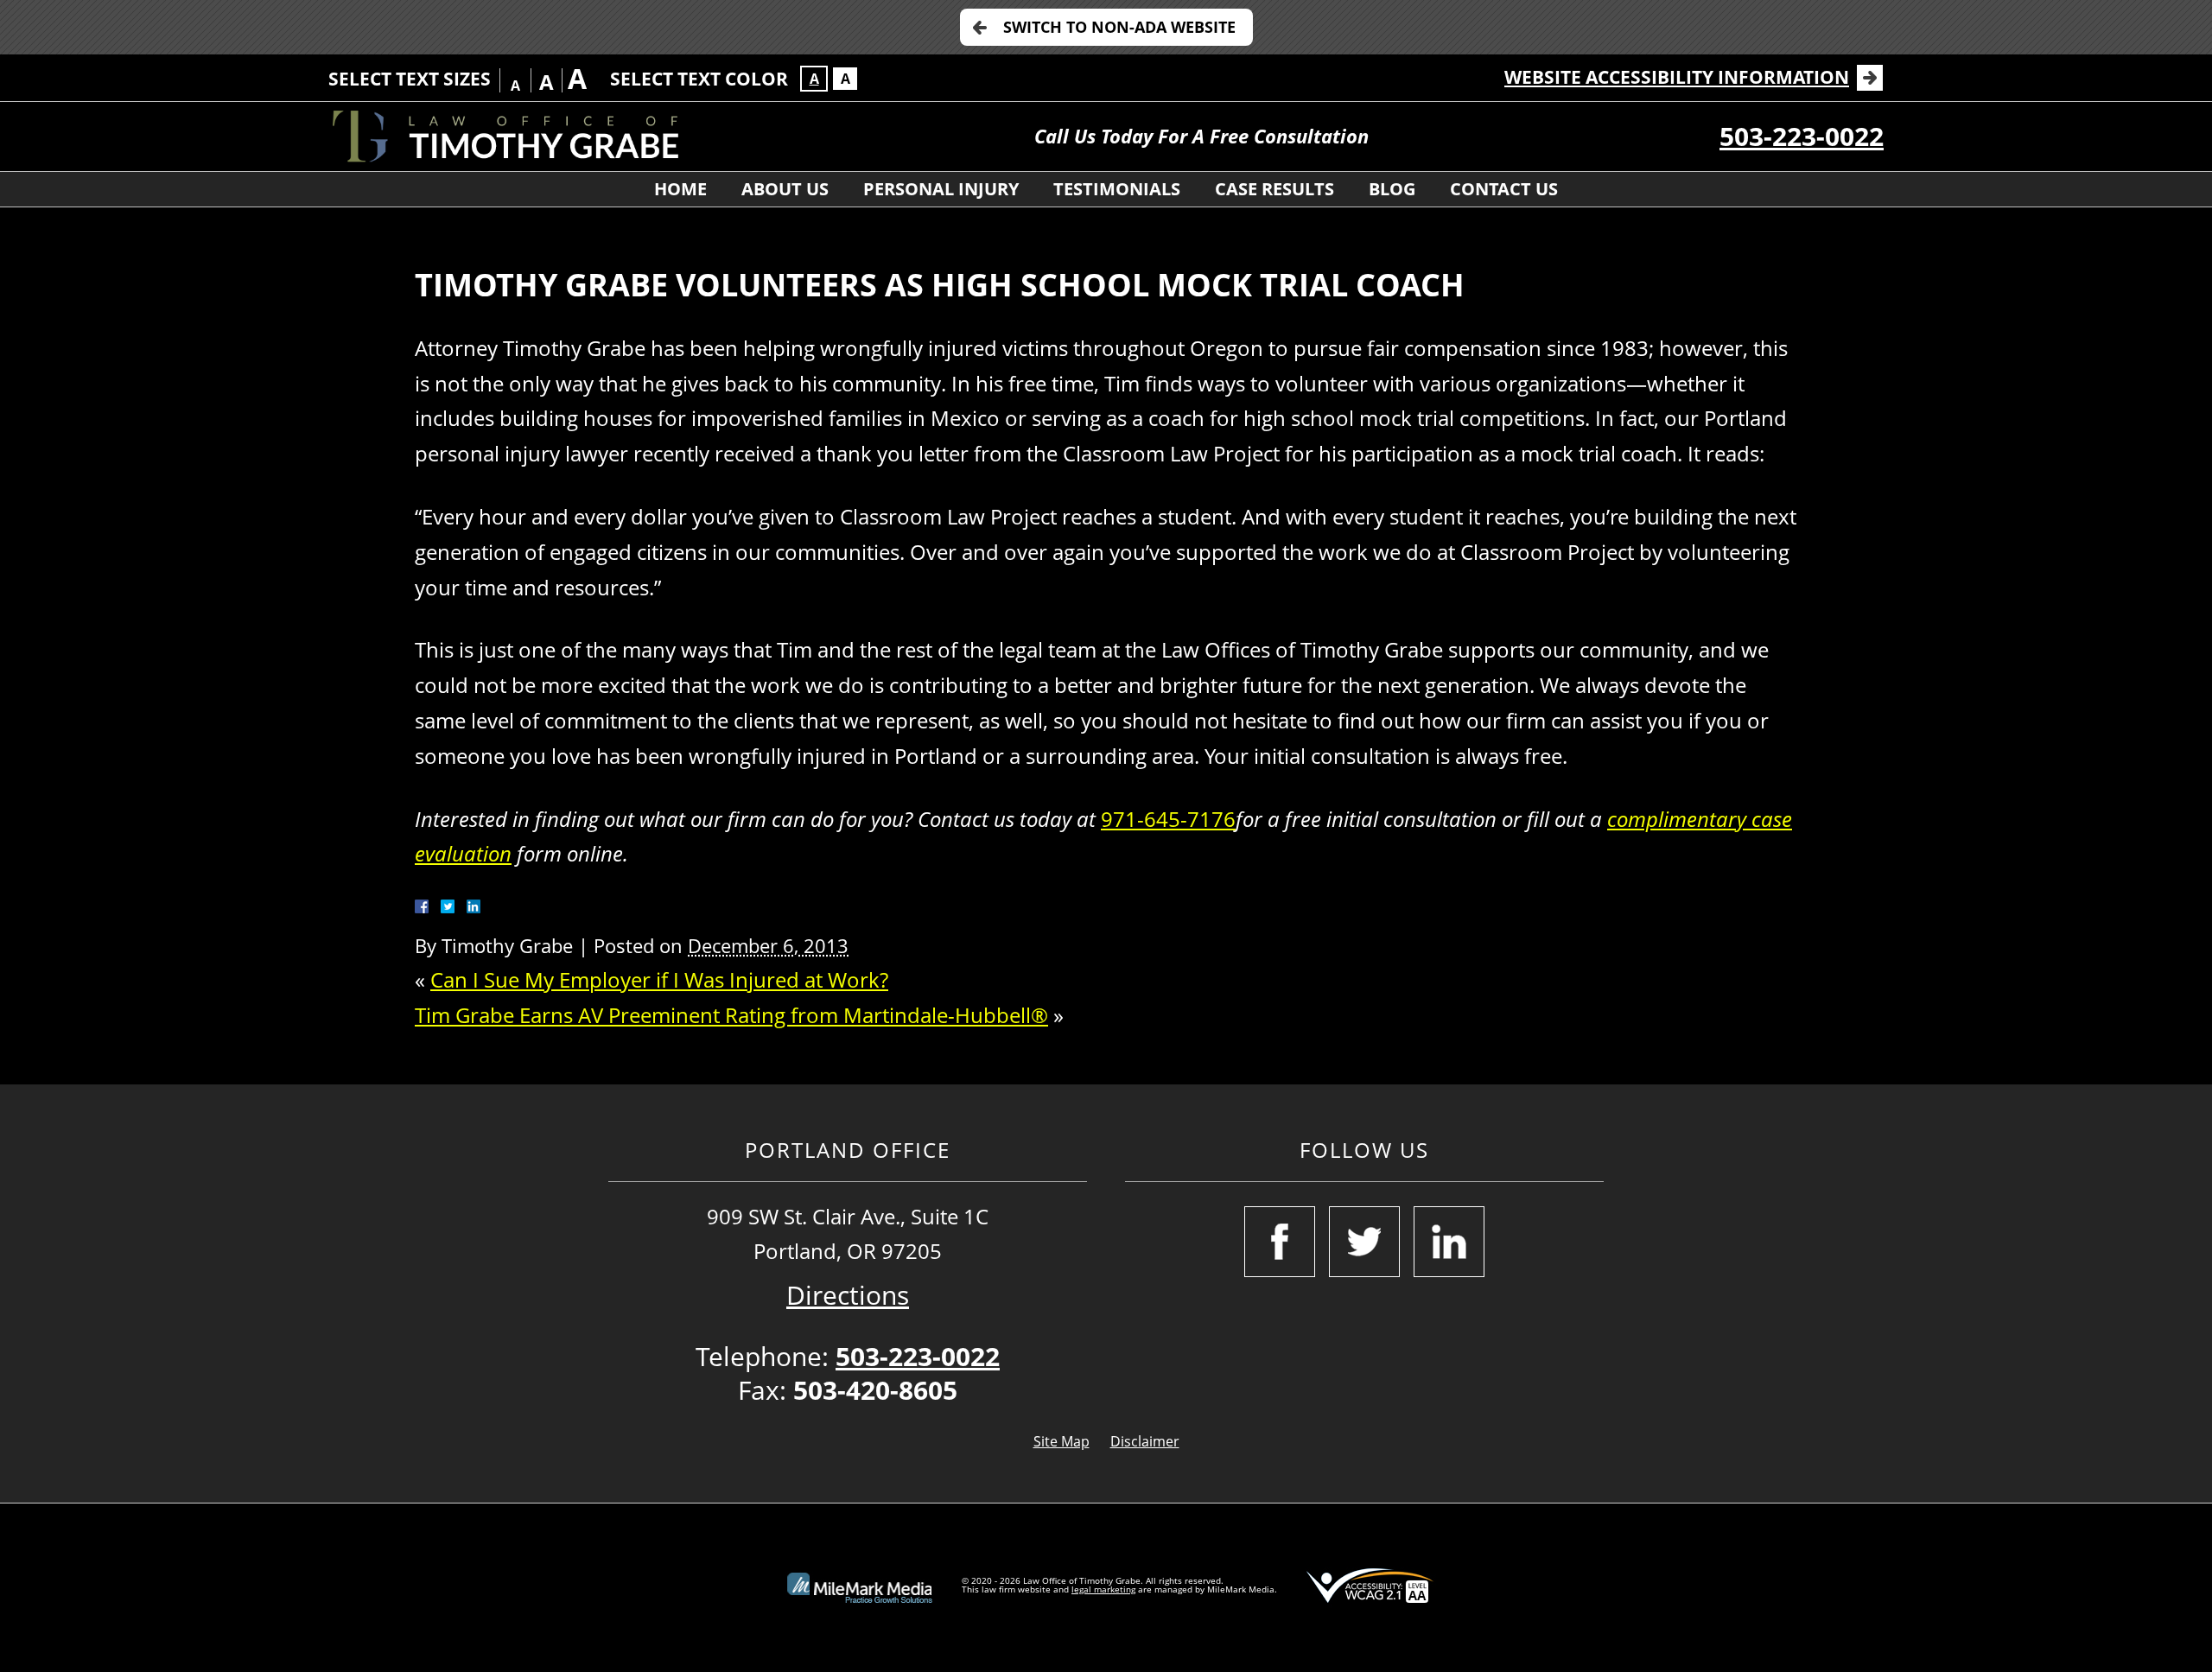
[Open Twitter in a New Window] (1364, 1242)
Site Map (1062, 1441)
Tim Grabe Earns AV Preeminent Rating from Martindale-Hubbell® (731, 1015)
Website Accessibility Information (1677, 77)
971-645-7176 (1168, 819)
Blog (1392, 189)
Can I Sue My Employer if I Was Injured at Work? (659, 979)
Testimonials (1117, 189)
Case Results (1274, 189)
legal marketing (1103, 1589)
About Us (785, 189)
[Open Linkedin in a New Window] (1449, 1242)
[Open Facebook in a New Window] (1280, 1242)
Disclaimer (1145, 1441)
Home (680, 189)
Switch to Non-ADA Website (1119, 27)
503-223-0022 (1802, 136)
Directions (848, 1295)
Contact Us (1504, 189)
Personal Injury (941, 189)
